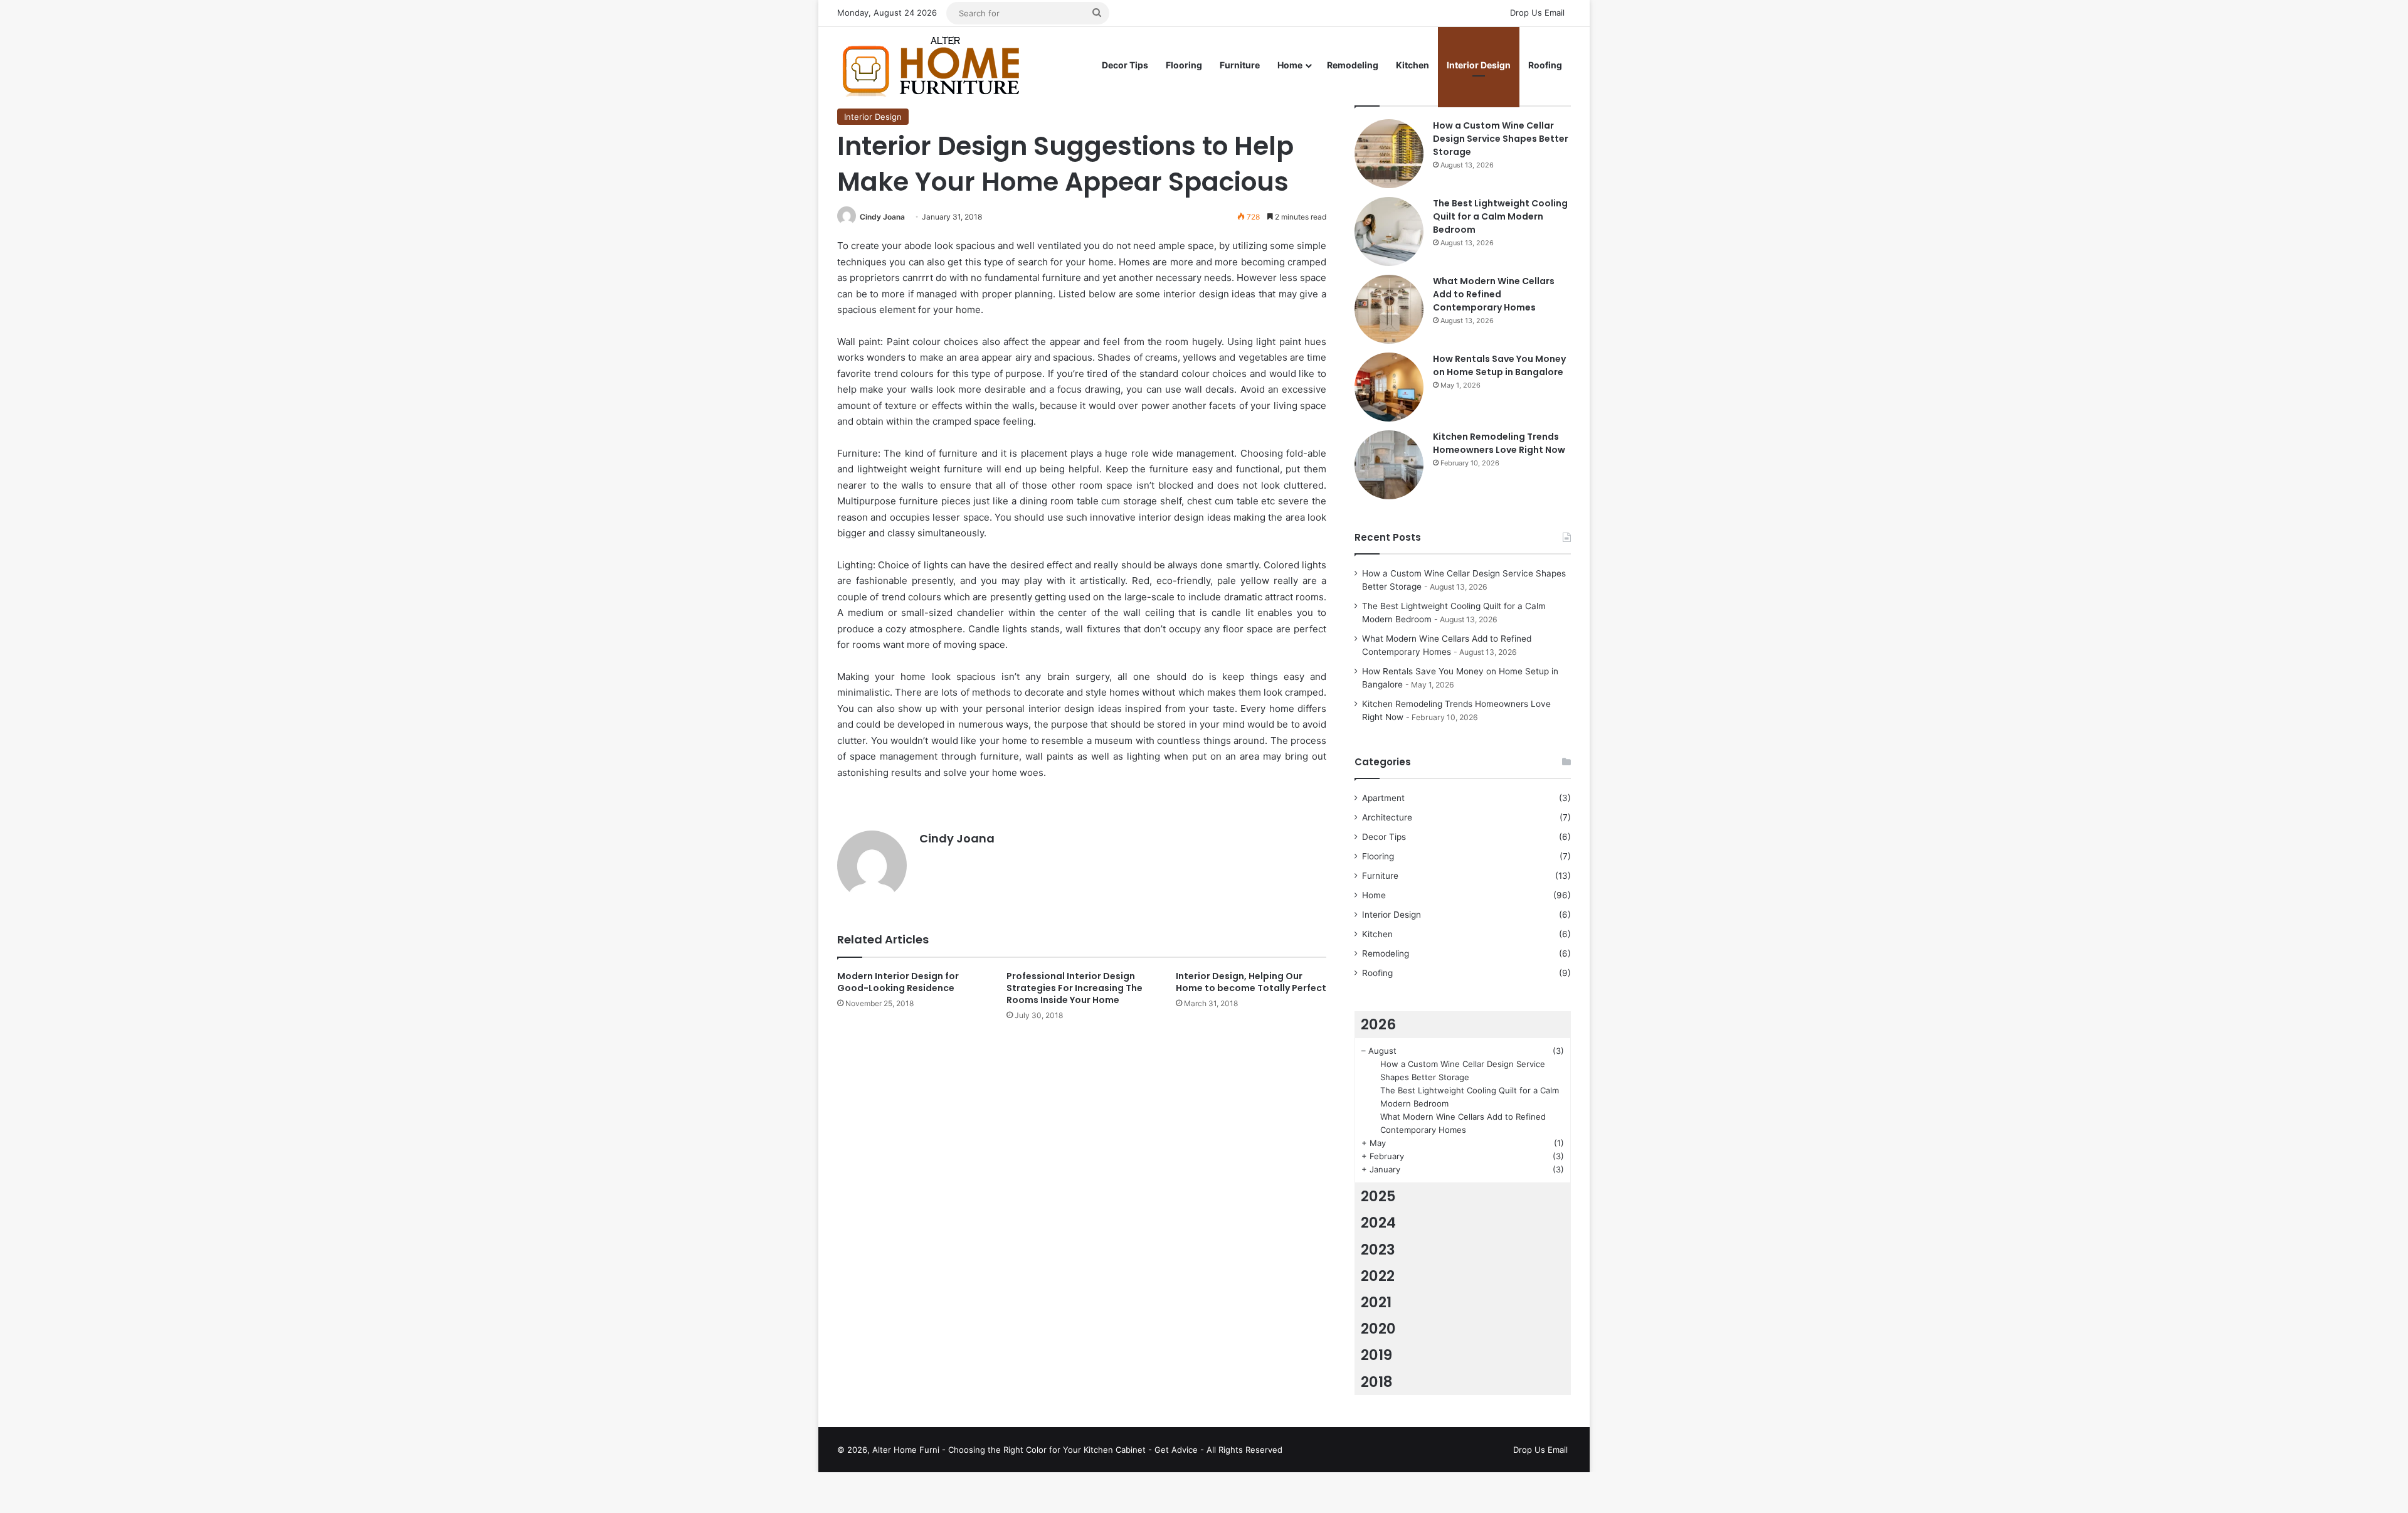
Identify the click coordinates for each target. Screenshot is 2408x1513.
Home (1290, 65)
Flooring (1184, 65)
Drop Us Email (1537, 13)
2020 (1378, 1329)
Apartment (1383, 798)
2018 (1377, 1382)
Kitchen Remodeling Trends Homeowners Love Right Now (1499, 443)
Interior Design (1479, 65)
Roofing (1545, 65)
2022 (1378, 1276)
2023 (1378, 1250)
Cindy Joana (882, 217)
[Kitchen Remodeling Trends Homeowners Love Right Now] (1389, 465)
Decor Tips (1125, 65)
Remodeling (1353, 65)
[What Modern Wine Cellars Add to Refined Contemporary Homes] (1389, 309)
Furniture (1240, 65)
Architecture (1387, 817)
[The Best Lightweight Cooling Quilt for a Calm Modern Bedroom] (1389, 231)
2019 (1376, 1355)
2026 (1378, 1024)
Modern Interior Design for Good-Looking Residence (898, 982)
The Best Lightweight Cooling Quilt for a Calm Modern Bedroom (1500, 216)
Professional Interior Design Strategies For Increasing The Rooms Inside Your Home (1075, 988)
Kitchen (1413, 65)
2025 (1378, 1196)
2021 (1376, 1302)
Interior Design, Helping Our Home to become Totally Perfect (1251, 982)
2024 (1378, 1223)
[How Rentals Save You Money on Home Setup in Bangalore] (1389, 387)
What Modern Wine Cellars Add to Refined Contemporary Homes (1494, 294)
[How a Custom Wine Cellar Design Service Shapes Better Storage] (1389, 154)
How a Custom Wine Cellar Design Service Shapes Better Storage (1501, 139)
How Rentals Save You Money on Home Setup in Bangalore (1499, 365)
